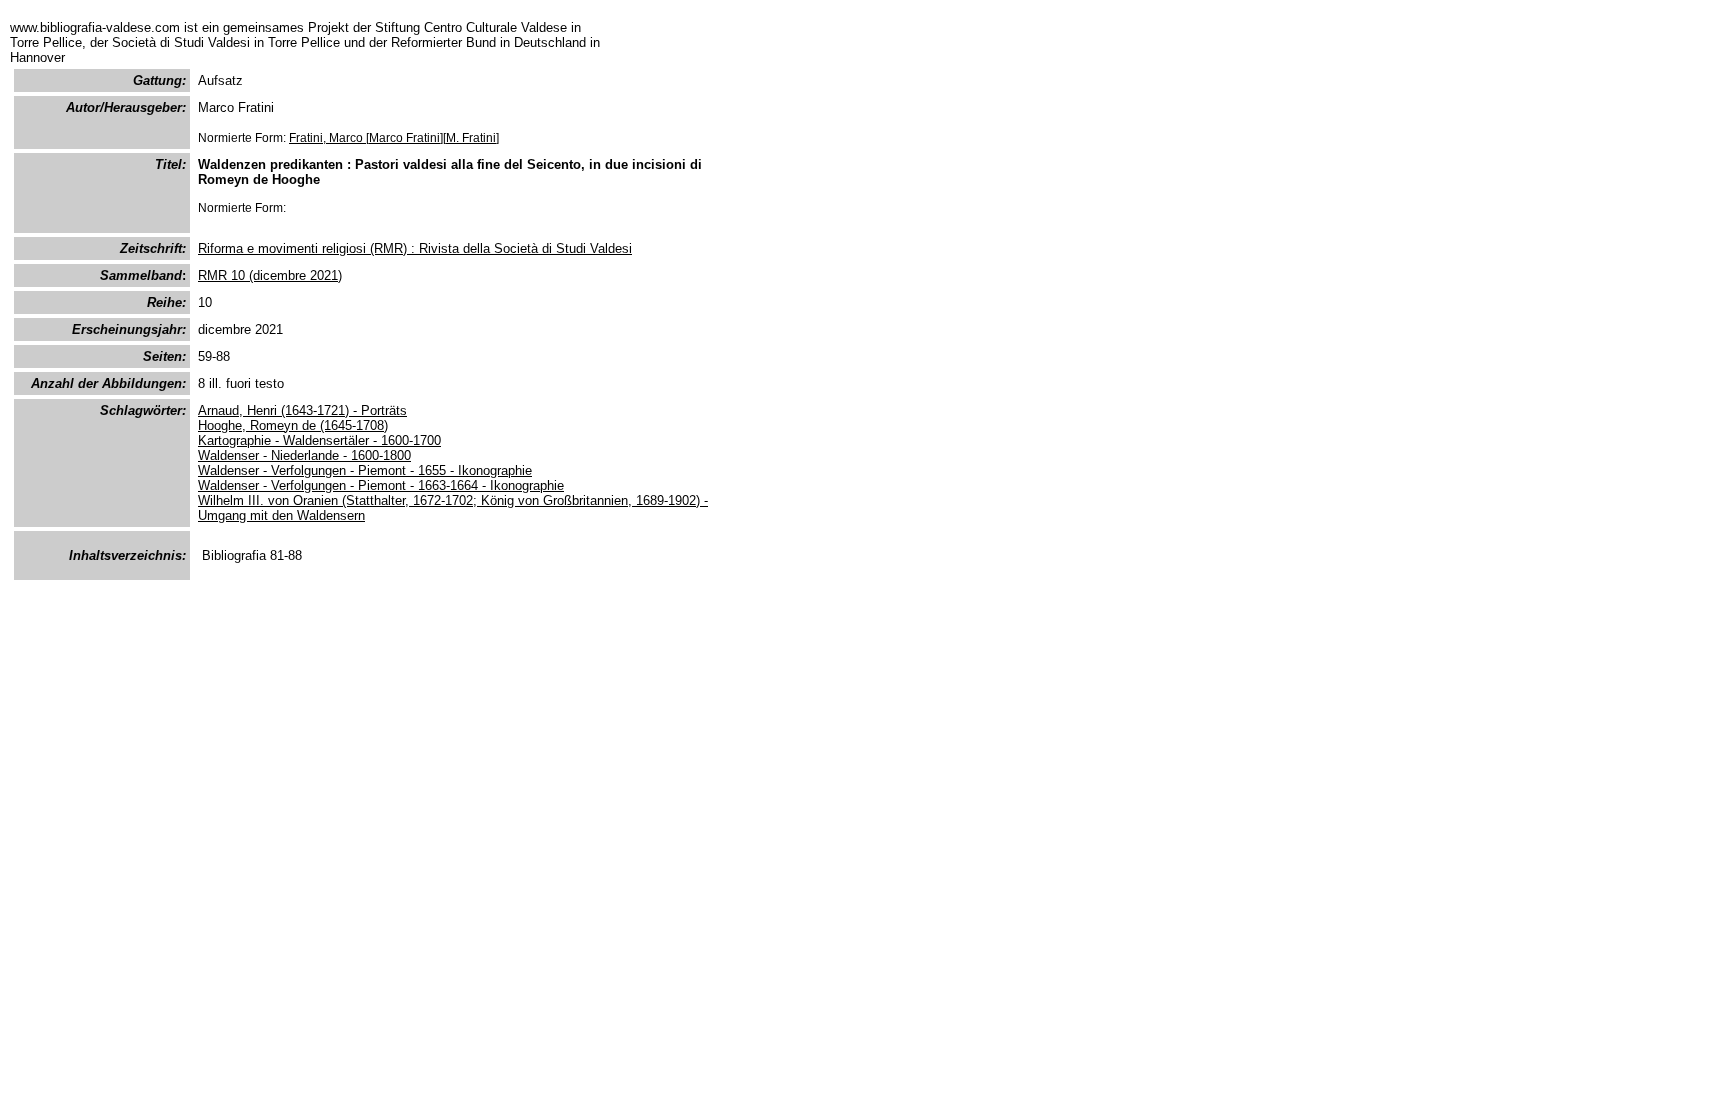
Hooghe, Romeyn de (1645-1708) (293, 425)
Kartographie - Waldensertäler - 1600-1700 (319, 440)
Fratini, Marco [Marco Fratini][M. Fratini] (394, 138)
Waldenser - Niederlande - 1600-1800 (304, 455)
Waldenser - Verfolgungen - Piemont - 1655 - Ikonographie (365, 470)
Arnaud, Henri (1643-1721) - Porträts (302, 410)
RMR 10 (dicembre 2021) (270, 275)
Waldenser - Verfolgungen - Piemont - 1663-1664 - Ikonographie (381, 485)
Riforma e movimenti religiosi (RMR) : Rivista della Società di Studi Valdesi (415, 248)
